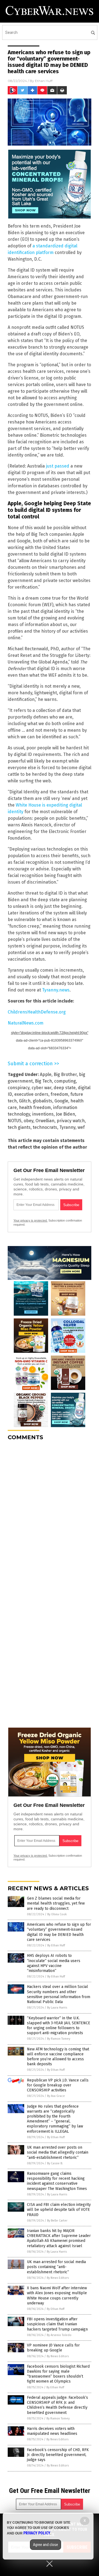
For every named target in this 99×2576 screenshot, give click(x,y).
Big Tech (43, 1081)
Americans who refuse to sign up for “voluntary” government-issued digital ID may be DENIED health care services (59, 1932)
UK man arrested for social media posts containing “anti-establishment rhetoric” (56, 2267)
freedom (59, 1094)
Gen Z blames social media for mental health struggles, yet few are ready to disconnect (56, 1903)
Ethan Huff (44, 81)
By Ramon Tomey (59, 2039)
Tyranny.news (56, 990)
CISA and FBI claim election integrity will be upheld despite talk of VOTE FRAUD (59, 2210)
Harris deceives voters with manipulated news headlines (52, 2431)
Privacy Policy (37, 2533)
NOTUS (15, 1121)
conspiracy (19, 1088)
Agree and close (46, 2545)
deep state (65, 1088)
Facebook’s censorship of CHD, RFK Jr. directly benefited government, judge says (58, 2455)
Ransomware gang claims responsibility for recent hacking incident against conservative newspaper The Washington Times (57, 2181)
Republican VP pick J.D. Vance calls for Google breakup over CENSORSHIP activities (58, 2085)
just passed (58, 466)
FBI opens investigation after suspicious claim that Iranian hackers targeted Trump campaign (57, 2324)
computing (65, 1081)
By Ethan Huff (56, 1945)
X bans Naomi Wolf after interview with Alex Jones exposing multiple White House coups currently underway (57, 2296)
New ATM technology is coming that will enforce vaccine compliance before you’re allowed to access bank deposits (58, 2057)
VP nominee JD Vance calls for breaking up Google (53, 2348)
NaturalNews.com (26, 1023)
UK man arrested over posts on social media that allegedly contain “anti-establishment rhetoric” (58, 2152)
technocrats (45, 1127)
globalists (42, 1101)
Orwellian (45, 1121)
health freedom (35, 1107)
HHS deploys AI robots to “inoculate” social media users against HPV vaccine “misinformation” (54, 1963)
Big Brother (65, 1074)
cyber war (42, 1088)
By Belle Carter (57, 2221)
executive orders (31, 1094)
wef (81, 1127)
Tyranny (67, 1127)
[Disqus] (50, 1514)
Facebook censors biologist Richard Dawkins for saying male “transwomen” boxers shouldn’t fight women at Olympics (58, 2374)
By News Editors (58, 2278)
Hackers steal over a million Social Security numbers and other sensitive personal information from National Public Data (59, 1994)
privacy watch (71, 1121)
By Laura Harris (57, 2008)
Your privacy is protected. (31, 1220)
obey (28, 1121)
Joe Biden (65, 1114)
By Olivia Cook (57, 1914)
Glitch (25, 1101)
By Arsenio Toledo (59, 2335)
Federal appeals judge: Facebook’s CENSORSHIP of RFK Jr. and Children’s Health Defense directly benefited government (57, 2405)
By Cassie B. (55, 2163)
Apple (46, 1074)
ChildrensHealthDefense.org (37, 1012)
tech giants (19, 1127)
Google (61, 1101)
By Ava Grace (56, 2096)
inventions (43, 1114)
